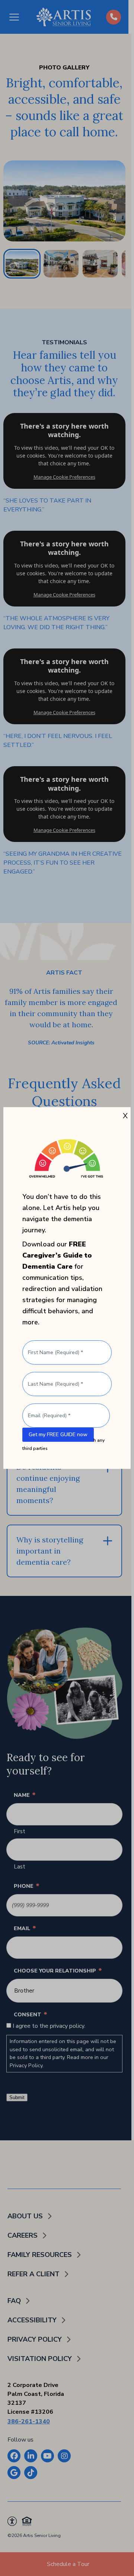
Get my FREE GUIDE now (58, 1435)
